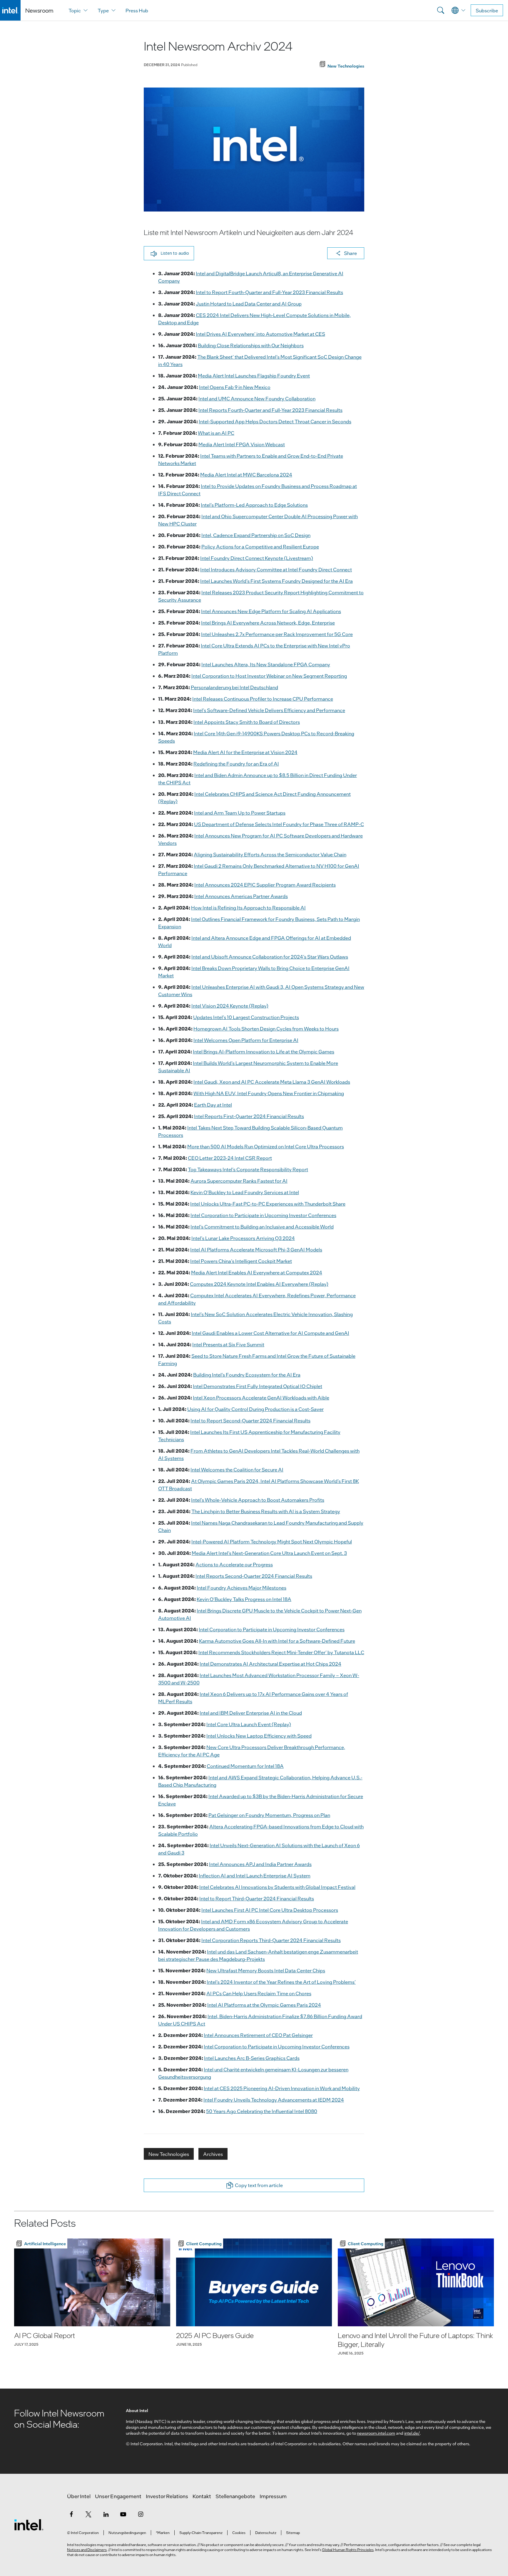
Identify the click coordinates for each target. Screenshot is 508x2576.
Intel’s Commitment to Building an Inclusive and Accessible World (262, 1227)
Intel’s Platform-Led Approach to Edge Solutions (254, 505)
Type (103, 10)
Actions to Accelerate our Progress (234, 1564)
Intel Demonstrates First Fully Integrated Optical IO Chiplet (258, 1386)
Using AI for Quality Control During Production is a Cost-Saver (255, 1409)
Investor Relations (167, 2496)
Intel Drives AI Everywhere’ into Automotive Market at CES (260, 334)
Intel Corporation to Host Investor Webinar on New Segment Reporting (269, 676)
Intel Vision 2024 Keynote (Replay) (230, 1006)
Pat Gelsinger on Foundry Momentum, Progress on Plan (269, 1815)
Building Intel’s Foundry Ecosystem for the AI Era (247, 1375)
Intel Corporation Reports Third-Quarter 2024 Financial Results (271, 1940)
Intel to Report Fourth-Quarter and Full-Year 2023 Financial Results (269, 292)
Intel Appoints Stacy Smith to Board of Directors (247, 722)
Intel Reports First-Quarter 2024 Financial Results (249, 1116)
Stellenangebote (235, 2496)
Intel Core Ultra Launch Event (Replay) (249, 1724)
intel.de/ (412, 2433)
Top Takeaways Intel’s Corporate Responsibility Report (248, 1169)
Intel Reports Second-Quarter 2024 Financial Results (254, 1576)
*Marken (163, 2533)
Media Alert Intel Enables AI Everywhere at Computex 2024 (257, 1272)
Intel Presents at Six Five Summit (228, 1344)
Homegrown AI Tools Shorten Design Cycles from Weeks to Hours (266, 1029)
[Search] (441, 10)
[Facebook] (71, 2514)
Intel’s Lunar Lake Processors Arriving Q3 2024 (243, 1238)
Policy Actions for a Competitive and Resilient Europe (260, 547)
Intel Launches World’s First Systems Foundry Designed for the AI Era (276, 581)
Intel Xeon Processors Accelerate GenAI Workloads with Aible (261, 1398)
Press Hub (137, 10)
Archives (213, 2154)
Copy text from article (259, 2185)
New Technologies (169, 2154)
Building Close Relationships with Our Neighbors (251, 345)
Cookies (239, 2533)
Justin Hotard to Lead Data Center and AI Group (249, 304)
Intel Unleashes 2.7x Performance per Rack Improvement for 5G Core (277, 634)
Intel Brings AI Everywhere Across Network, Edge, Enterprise (268, 623)
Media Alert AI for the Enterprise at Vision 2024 (245, 752)
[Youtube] (123, 2514)
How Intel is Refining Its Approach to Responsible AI (248, 908)
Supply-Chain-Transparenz (201, 2533)
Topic (75, 10)
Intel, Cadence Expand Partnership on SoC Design (256, 535)
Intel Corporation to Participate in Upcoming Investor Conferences (263, 1215)
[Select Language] (459, 10)
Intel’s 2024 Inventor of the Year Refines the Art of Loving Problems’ (281, 1982)
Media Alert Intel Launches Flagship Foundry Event (254, 376)
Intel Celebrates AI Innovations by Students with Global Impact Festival (277, 1887)
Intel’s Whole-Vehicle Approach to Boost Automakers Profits (258, 1500)
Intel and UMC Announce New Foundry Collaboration (257, 398)
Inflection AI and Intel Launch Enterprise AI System (255, 1876)
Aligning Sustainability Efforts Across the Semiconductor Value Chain (270, 854)
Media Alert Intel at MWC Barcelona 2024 (246, 475)
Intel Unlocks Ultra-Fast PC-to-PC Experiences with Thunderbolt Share (268, 1204)
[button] (169, 253)
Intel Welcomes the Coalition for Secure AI (237, 1470)
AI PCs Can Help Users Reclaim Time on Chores (259, 1993)
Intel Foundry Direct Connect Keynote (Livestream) (257, 558)
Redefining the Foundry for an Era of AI (236, 764)
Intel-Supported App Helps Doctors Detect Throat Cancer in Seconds (275, 421)
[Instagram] (141, 2514)
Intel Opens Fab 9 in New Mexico (235, 387)
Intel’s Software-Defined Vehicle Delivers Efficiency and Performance (269, 710)
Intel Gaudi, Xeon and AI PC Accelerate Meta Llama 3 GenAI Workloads (272, 1082)
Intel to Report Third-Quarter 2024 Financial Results (257, 1898)
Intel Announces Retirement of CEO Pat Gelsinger (258, 2035)
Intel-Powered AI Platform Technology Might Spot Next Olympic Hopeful (272, 1542)
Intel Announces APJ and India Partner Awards (260, 1864)
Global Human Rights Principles (348, 2550)
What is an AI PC (216, 433)
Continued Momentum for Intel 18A (245, 1766)
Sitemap (293, 2533)
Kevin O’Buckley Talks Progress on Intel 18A (244, 1599)
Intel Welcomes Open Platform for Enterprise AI (246, 1040)
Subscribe (487, 10)
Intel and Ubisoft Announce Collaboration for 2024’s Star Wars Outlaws (270, 957)
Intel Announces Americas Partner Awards (241, 896)
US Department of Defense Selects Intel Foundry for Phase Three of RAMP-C (279, 824)
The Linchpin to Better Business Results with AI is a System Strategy (266, 1511)
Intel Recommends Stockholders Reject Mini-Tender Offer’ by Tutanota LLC (281, 1652)
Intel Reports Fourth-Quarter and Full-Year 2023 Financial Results (270, 410)
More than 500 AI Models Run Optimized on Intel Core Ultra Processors (266, 1146)
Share (350, 253)
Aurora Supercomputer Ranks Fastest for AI (239, 1181)
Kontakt (202, 2496)
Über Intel (79, 2496)
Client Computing (204, 2243)
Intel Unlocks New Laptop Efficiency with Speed (259, 1736)
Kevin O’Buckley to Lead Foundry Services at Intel (245, 1192)
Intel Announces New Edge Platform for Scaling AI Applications (271, 611)
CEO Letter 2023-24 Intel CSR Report (230, 1158)
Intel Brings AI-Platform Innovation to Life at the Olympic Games (264, 1052)
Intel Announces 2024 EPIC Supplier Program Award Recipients (265, 885)
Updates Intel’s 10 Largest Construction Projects (246, 1017)
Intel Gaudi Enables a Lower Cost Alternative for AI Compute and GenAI (270, 1333)
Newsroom (39, 10)
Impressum (273, 2496)
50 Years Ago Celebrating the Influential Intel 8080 (262, 2111)
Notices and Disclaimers (87, 2550)
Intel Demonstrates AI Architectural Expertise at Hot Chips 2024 (270, 1664)
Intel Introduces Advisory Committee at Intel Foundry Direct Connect (276, 569)
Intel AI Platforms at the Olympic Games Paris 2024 (264, 2005)
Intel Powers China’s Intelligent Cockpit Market (241, 1261)
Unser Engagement (118, 2496)
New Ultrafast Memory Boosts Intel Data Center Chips (266, 1970)
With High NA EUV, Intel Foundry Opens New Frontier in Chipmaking (269, 1093)
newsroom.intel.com (376, 2433)
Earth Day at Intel (213, 1105)
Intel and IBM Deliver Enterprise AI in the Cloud (251, 1713)
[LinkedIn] (106, 2514)
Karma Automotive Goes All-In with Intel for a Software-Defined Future (277, 1641)
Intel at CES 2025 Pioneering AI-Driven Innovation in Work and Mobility (282, 2088)
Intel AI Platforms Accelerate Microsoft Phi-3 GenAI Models (256, 1250)
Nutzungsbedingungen (127, 2533)
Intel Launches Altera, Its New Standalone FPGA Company (266, 664)
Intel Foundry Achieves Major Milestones (242, 1588)
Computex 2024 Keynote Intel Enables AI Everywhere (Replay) (259, 1284)
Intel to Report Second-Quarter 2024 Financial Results (250, 1420)
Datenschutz (266, 2533)
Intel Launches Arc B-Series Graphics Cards (252, 2058)
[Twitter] (88, 2514)
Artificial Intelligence (45, 2243)
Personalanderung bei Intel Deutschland (234, 687)
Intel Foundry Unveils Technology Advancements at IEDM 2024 (274, 2100)
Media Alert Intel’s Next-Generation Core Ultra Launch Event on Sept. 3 (269, 1553)
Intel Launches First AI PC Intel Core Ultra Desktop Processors (270, 1910)
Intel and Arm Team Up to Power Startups (240, 813)
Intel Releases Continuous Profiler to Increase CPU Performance (263, 699)
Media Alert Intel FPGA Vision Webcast (242, 444)
